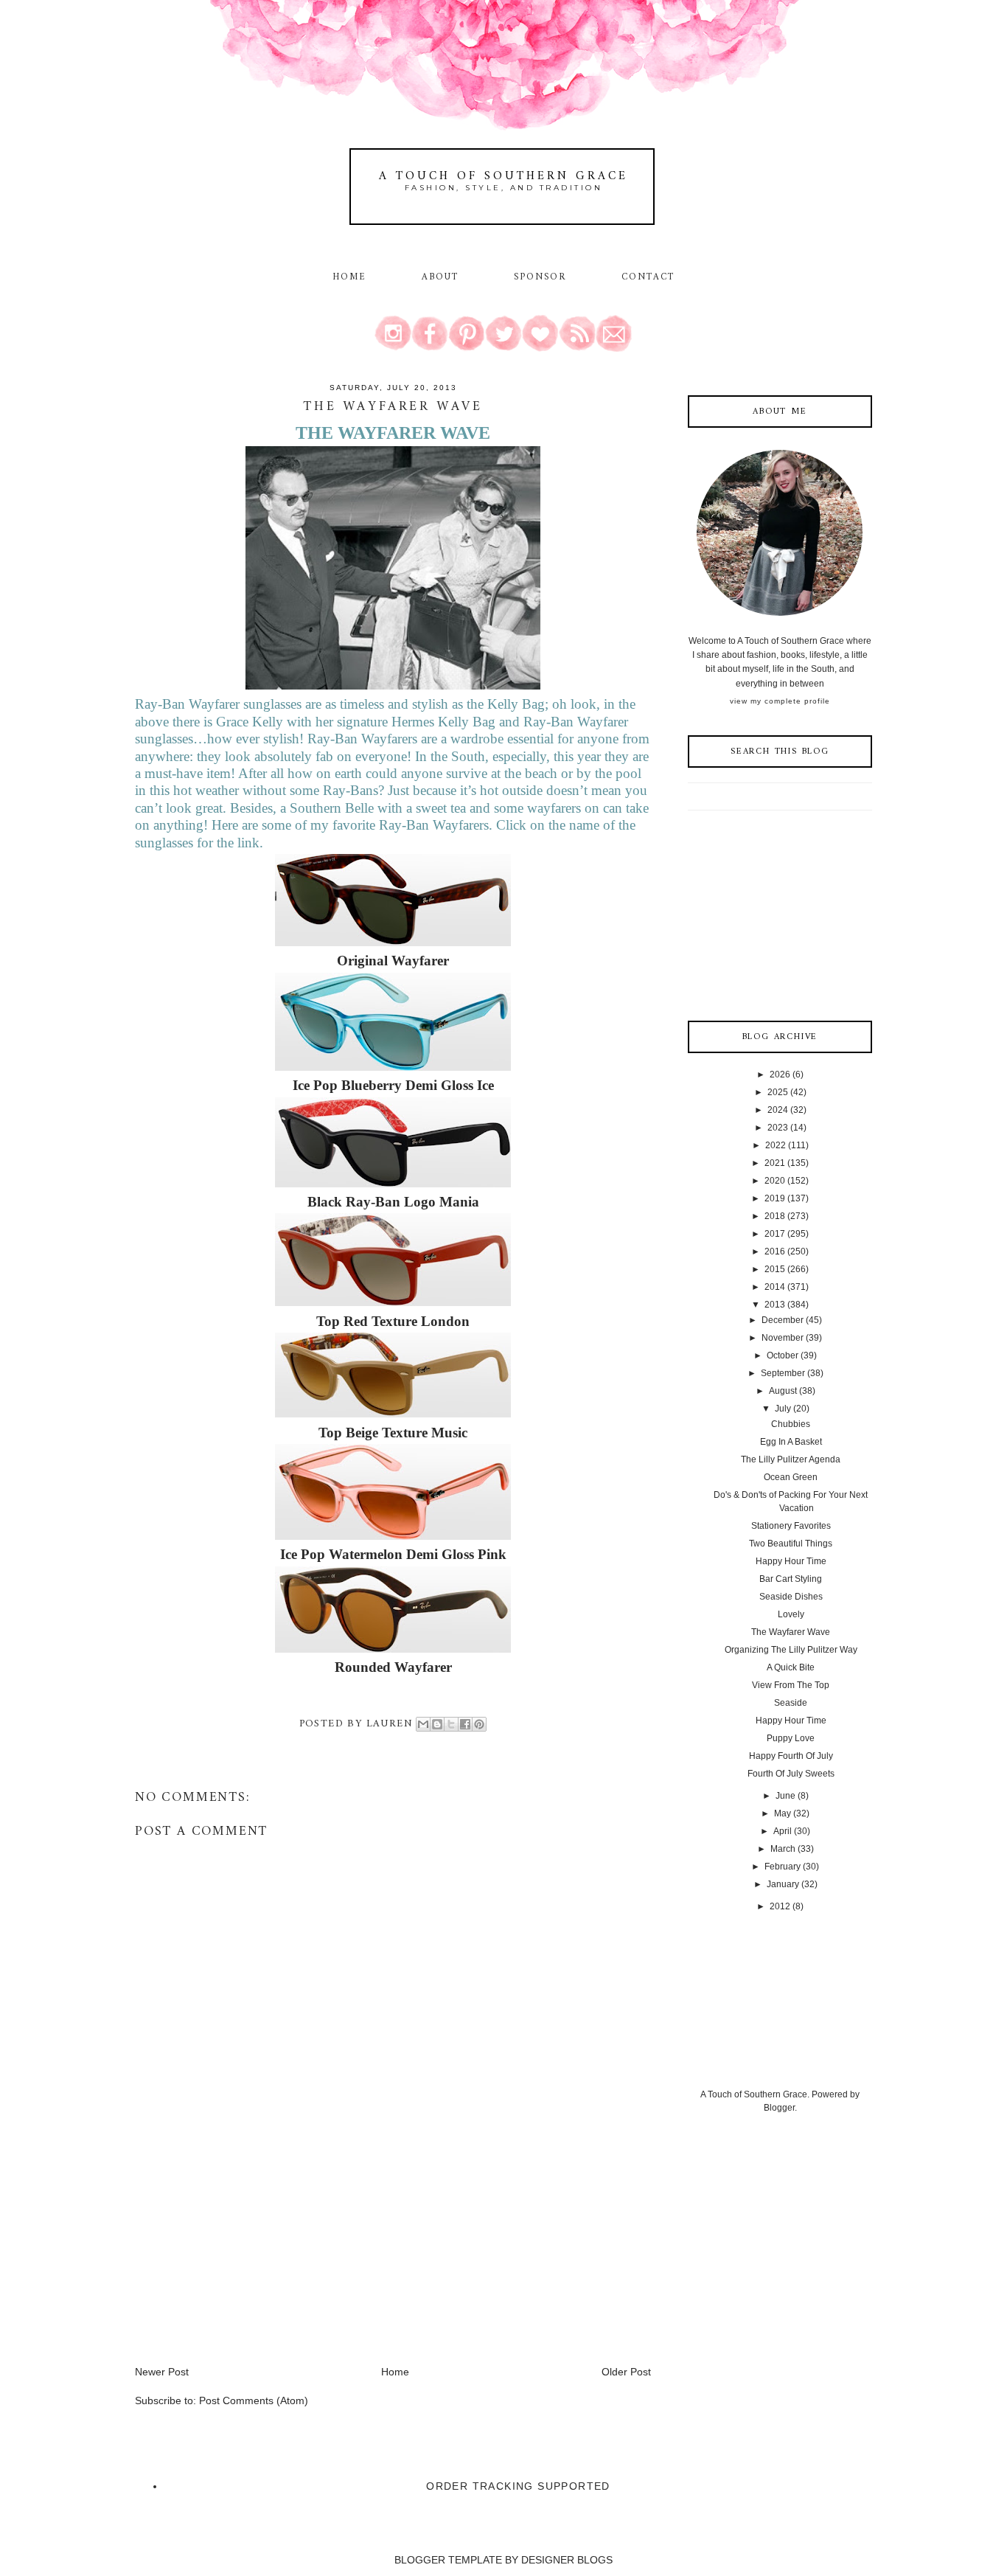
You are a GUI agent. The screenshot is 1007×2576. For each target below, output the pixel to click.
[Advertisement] (245, 2261)
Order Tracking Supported (518, 2486)
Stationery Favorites (791, 1526)
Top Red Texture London (393, 1321)
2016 (775, 1251)
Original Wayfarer (393, 961)
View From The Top (791, 1685)
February (783, 1867)
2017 (775, 1234)
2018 (775, 1216)
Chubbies (791, 1424)
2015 (775, 1269)
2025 (778, 1092)
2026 (780, 1075)
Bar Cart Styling (791, 1579)
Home (349, 277)
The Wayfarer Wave (791, 1632)
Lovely (791, 1614)
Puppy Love (791, 1738)
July (783, 1409)
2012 (780, 1906)
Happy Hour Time (791, 1561)
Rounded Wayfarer (393, 1667)
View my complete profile (780, 701)
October (783, 1355)
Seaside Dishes (791, 1597)
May (783, 1813)
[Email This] (423, 1724)
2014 (775, 1287)
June (785, 1796)
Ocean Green (791, 1477)
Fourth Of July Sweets (791, 1774)
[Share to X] (451, 1724)
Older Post (626, 2372)
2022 (776, 1145)
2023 (778, 1128)
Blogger (779, 2108)
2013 (775, 1305)
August (783, 1391)
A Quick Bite (791, 1667)
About (443, 277)
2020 (775, 1181)
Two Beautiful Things (791, 1544)
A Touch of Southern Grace (503, 176)
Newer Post (162, 2372)
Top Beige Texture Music (393, 1433)
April (783, 1831)
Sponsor (540, 277)
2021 (775, 1163)
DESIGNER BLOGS (567, 2560)
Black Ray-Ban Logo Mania (393, 1202)
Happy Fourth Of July (791, 1756)
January (783, 1884)
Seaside (791, 1703)
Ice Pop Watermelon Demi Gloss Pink (393, 1554)
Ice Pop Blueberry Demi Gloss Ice (393, 1085)
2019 (775, 1198)
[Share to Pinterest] (479, 1724)
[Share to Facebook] (465, 1724)
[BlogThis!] (437, 1724)
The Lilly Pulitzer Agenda (791, 1459)
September (783, 1373)
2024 (778, 1110)
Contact (648, 277)
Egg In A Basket (791, 1442)
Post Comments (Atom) (254, 2400)
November (783, 1338)
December (783, 1320)
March (783, 1849)
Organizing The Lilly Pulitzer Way (791, 1650)
